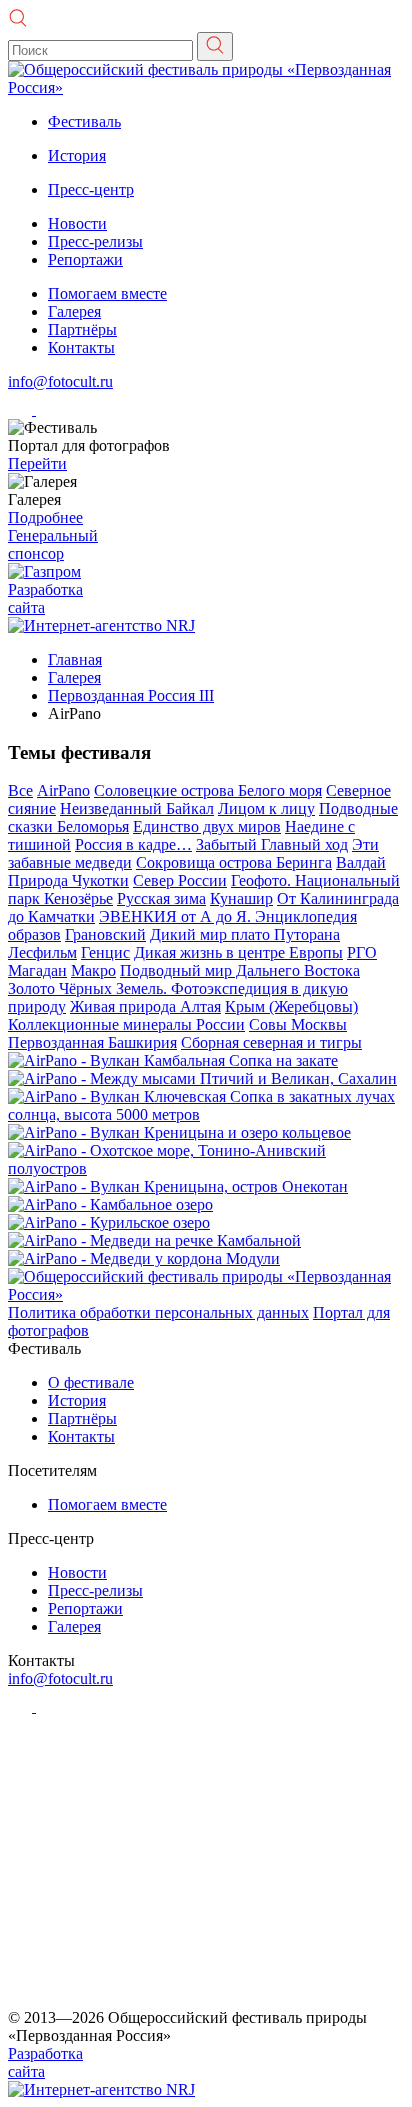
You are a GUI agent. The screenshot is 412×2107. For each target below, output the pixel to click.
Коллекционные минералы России (126, 1024)
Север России (180, 880)
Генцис (105, 952)
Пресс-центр (91, 189)
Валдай (361, 862)
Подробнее (45, 517)
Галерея (74, 311)
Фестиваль (84, 121)
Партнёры (82, 329)
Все (20, 790)
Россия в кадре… (133, 844)
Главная (75, 659)
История (77, 155)
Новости (77, 223)
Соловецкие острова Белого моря (208, 790)
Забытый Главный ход (272, 844)
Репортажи (85, 259)
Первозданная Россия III (131, 695)
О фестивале (91, 1382)
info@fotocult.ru (60, 381)
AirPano (63, 790)
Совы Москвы (298, 1024)
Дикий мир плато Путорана (245, 934)
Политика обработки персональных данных (158, 1312)
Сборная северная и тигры (271, 1042)
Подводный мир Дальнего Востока (240, 970)
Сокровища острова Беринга (234, 862)
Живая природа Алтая (145, 1006)
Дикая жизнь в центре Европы (238, 952)
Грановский (105, 934)
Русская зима (161, 898)
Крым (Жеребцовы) (291, 1006)
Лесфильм (42, 952)
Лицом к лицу (266, 808)
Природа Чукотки (68, 880)
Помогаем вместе (107, 293)
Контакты (81, 347)
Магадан (37, 970)
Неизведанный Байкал (137, 808)
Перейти (37, 463)
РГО (362, 952)
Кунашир (241, 898)
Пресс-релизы (95, 241)
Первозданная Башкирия (92, 1042)
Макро (93, 970)
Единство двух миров (207, 826)
